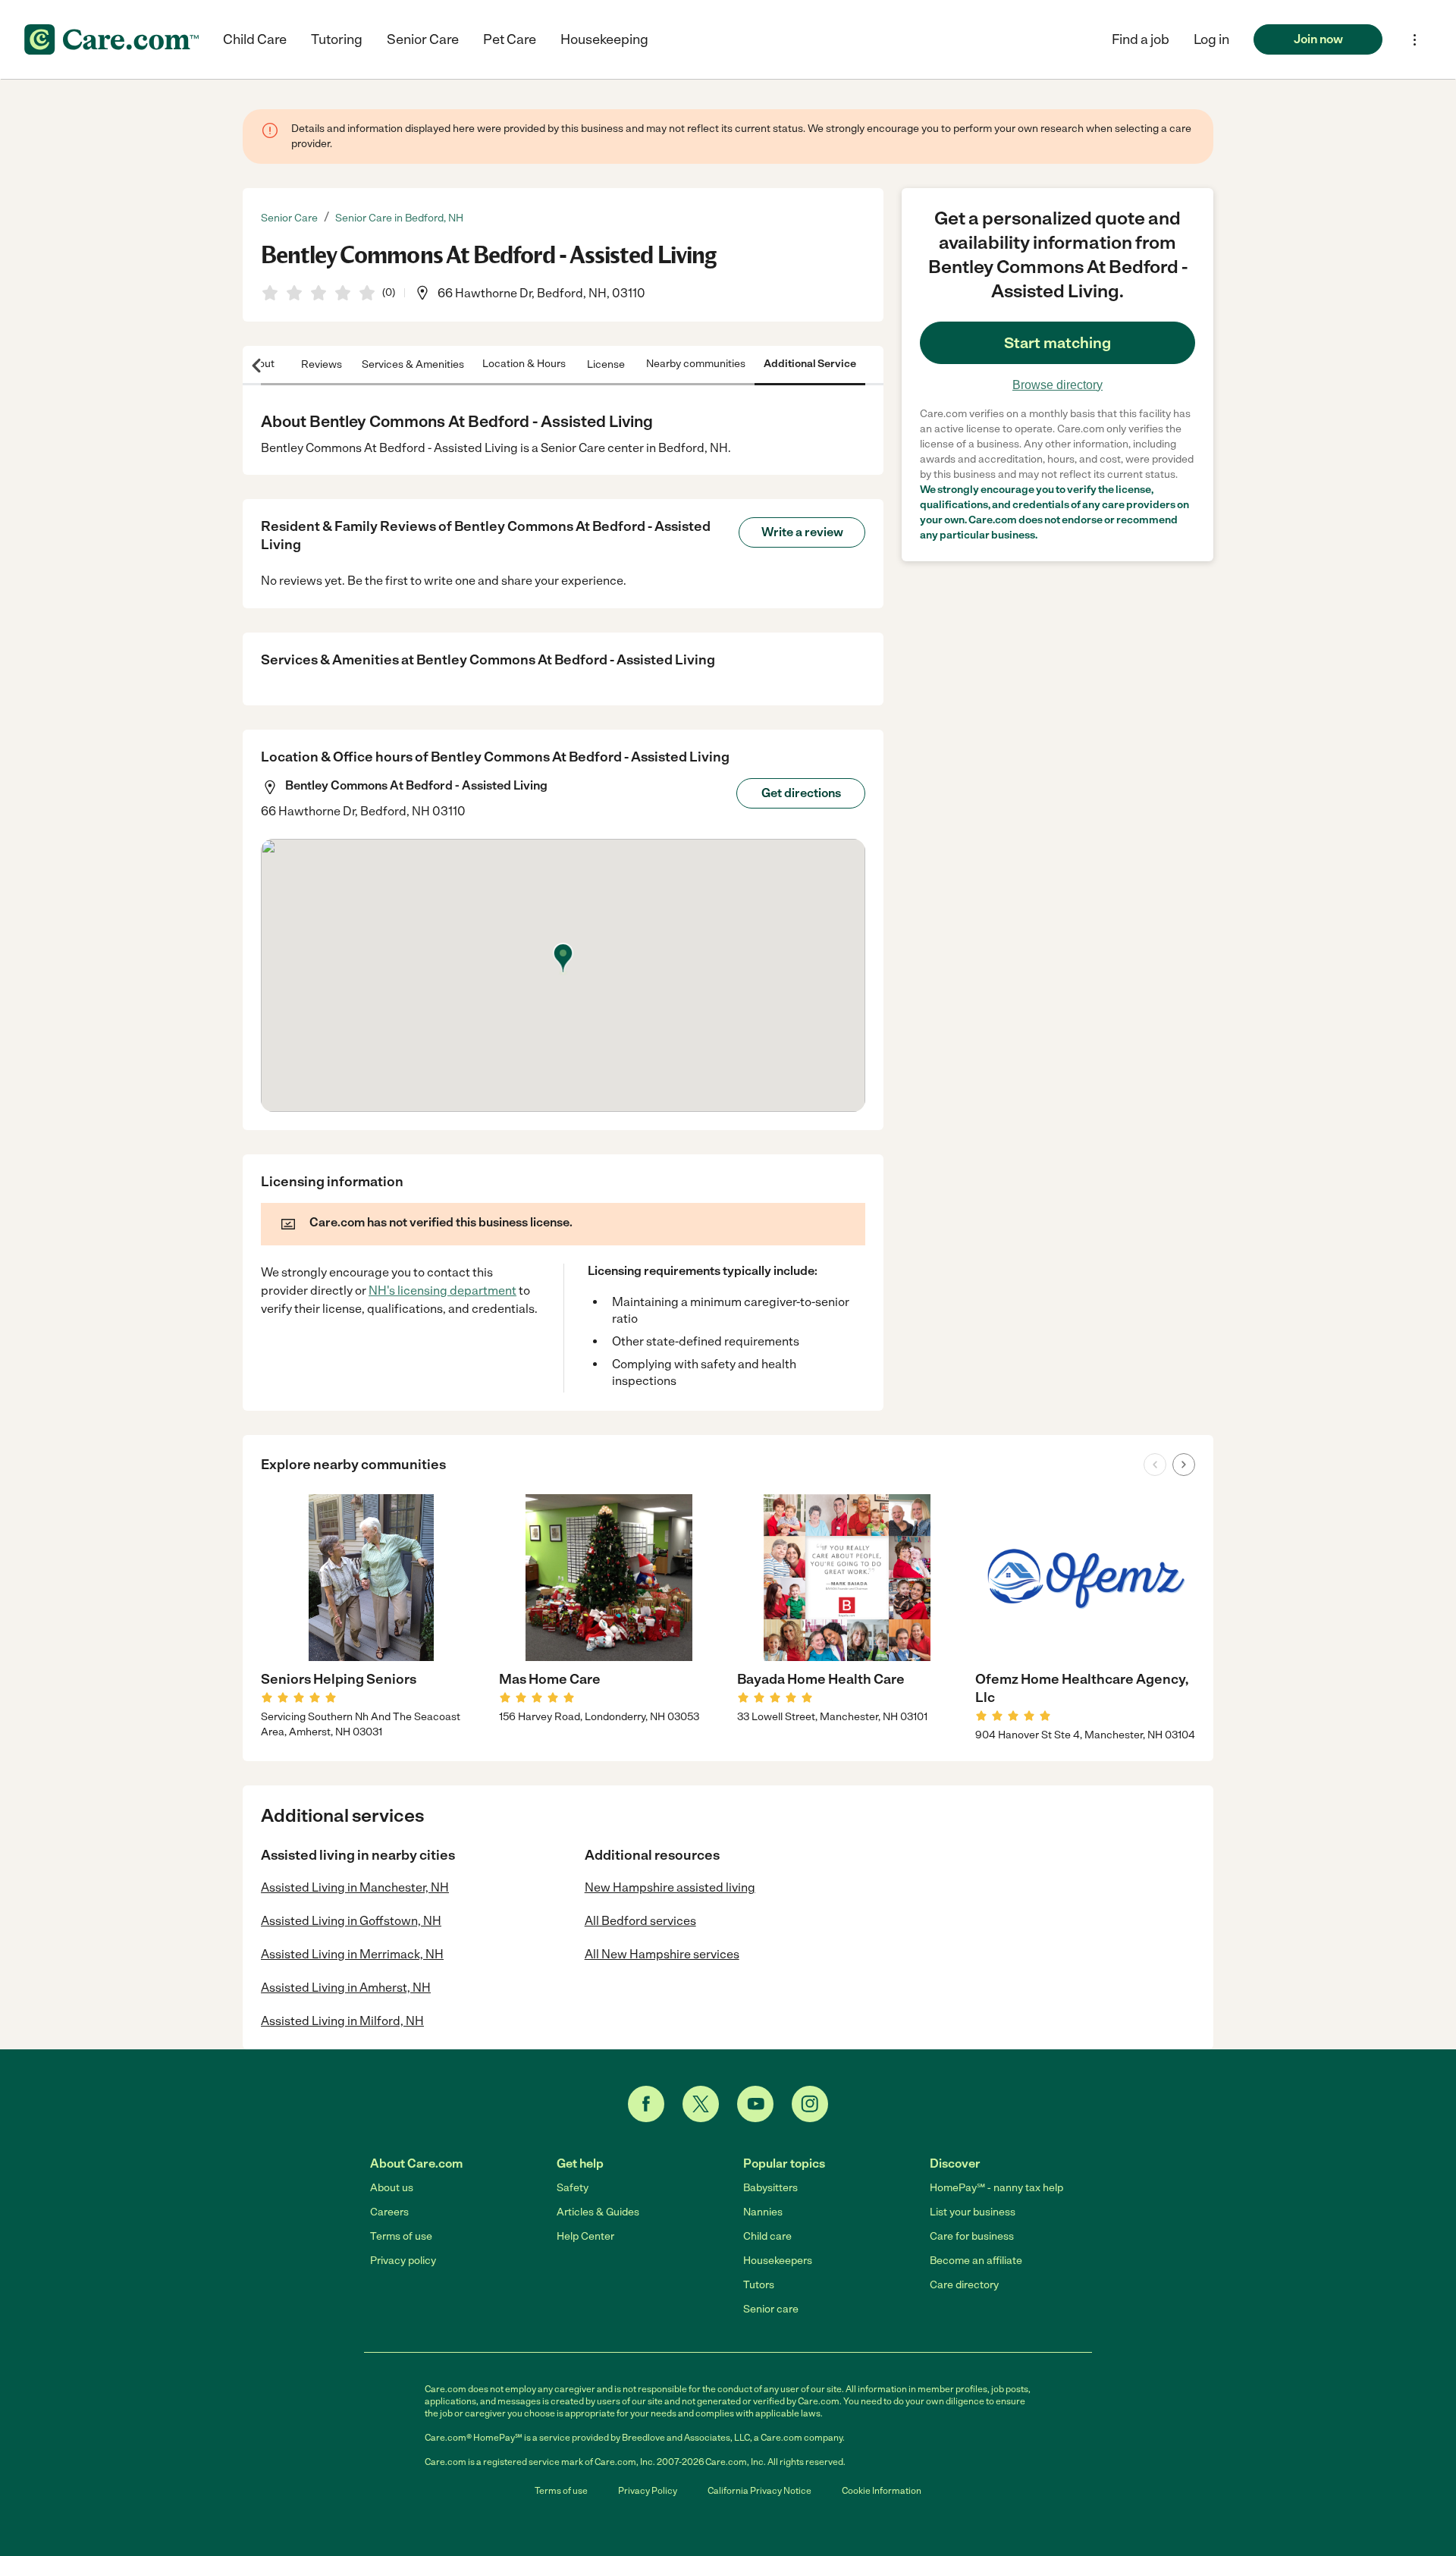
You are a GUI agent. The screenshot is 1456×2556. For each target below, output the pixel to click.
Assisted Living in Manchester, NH (355, 1887)
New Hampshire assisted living (670, 1887)
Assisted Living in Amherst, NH (346, 1988)
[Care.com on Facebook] (646, 2104)
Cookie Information (882, 2491)
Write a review (802, 532)
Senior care (771, 2309)
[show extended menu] (1415, 40)
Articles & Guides (598, 2212)
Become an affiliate (976, 2261)
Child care (767, 2236)
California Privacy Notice (759, 2491)
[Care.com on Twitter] (701, 2104)
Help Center (585, 2236)
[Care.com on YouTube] (755, 2104)
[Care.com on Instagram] (810, 2104)
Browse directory (1057, 385)
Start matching (1057, 343)
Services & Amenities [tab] (413, 364)
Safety (573, 2188)
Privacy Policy (648, 2491)
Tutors (759, 2285)
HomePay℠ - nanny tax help (996, 2188)
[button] (1211, 39)
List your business (973, 2212)
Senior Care (423, 39)
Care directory (964, 2285)
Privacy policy (403, 2261)
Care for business (972, 2236)
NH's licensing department (442, 1291)
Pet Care (510, 39)
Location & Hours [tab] (524, 364)
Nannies (763, 2212)
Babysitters (770, 2188)
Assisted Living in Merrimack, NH (352, 1954)
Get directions (801, 793)
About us (392, 2188)
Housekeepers (778, 2261)
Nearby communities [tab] (696, 364)
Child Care (255, 39)
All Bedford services (640, 1921)
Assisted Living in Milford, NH (342, 2021)
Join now (1318, 39)
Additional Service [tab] (810, 364)
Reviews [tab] (322, 364)
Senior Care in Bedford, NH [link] (399, 218)
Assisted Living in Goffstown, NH (351, 1921)
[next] (1184, 1465)
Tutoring (337, 39)
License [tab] (606, 364)
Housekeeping (604, 39)
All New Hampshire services (662, 1954)
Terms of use (401, 2236)
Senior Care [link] (289, 218)
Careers (389, 2212)
